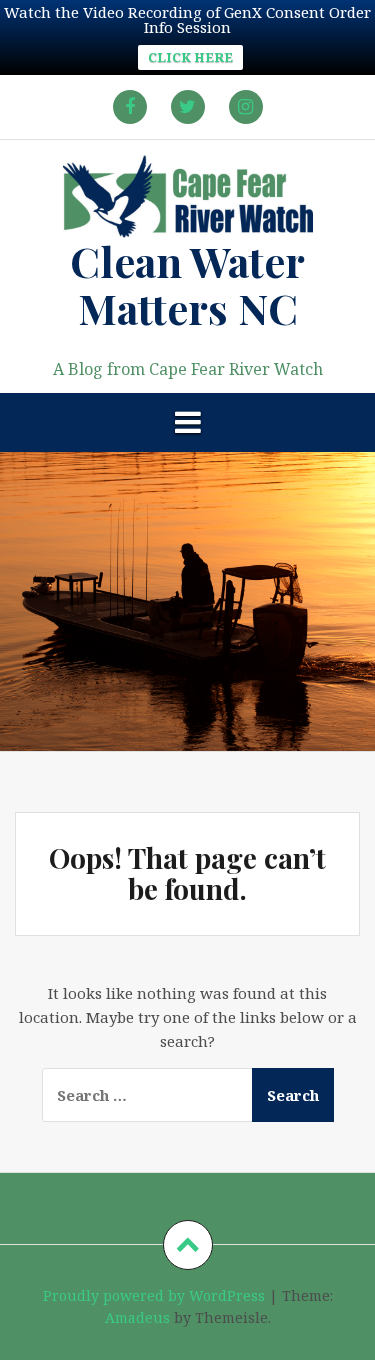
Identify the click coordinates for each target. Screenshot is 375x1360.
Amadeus (137, 1317)
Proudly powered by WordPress (154, 1295)
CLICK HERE (190, 57)
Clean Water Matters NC (187, 284)
